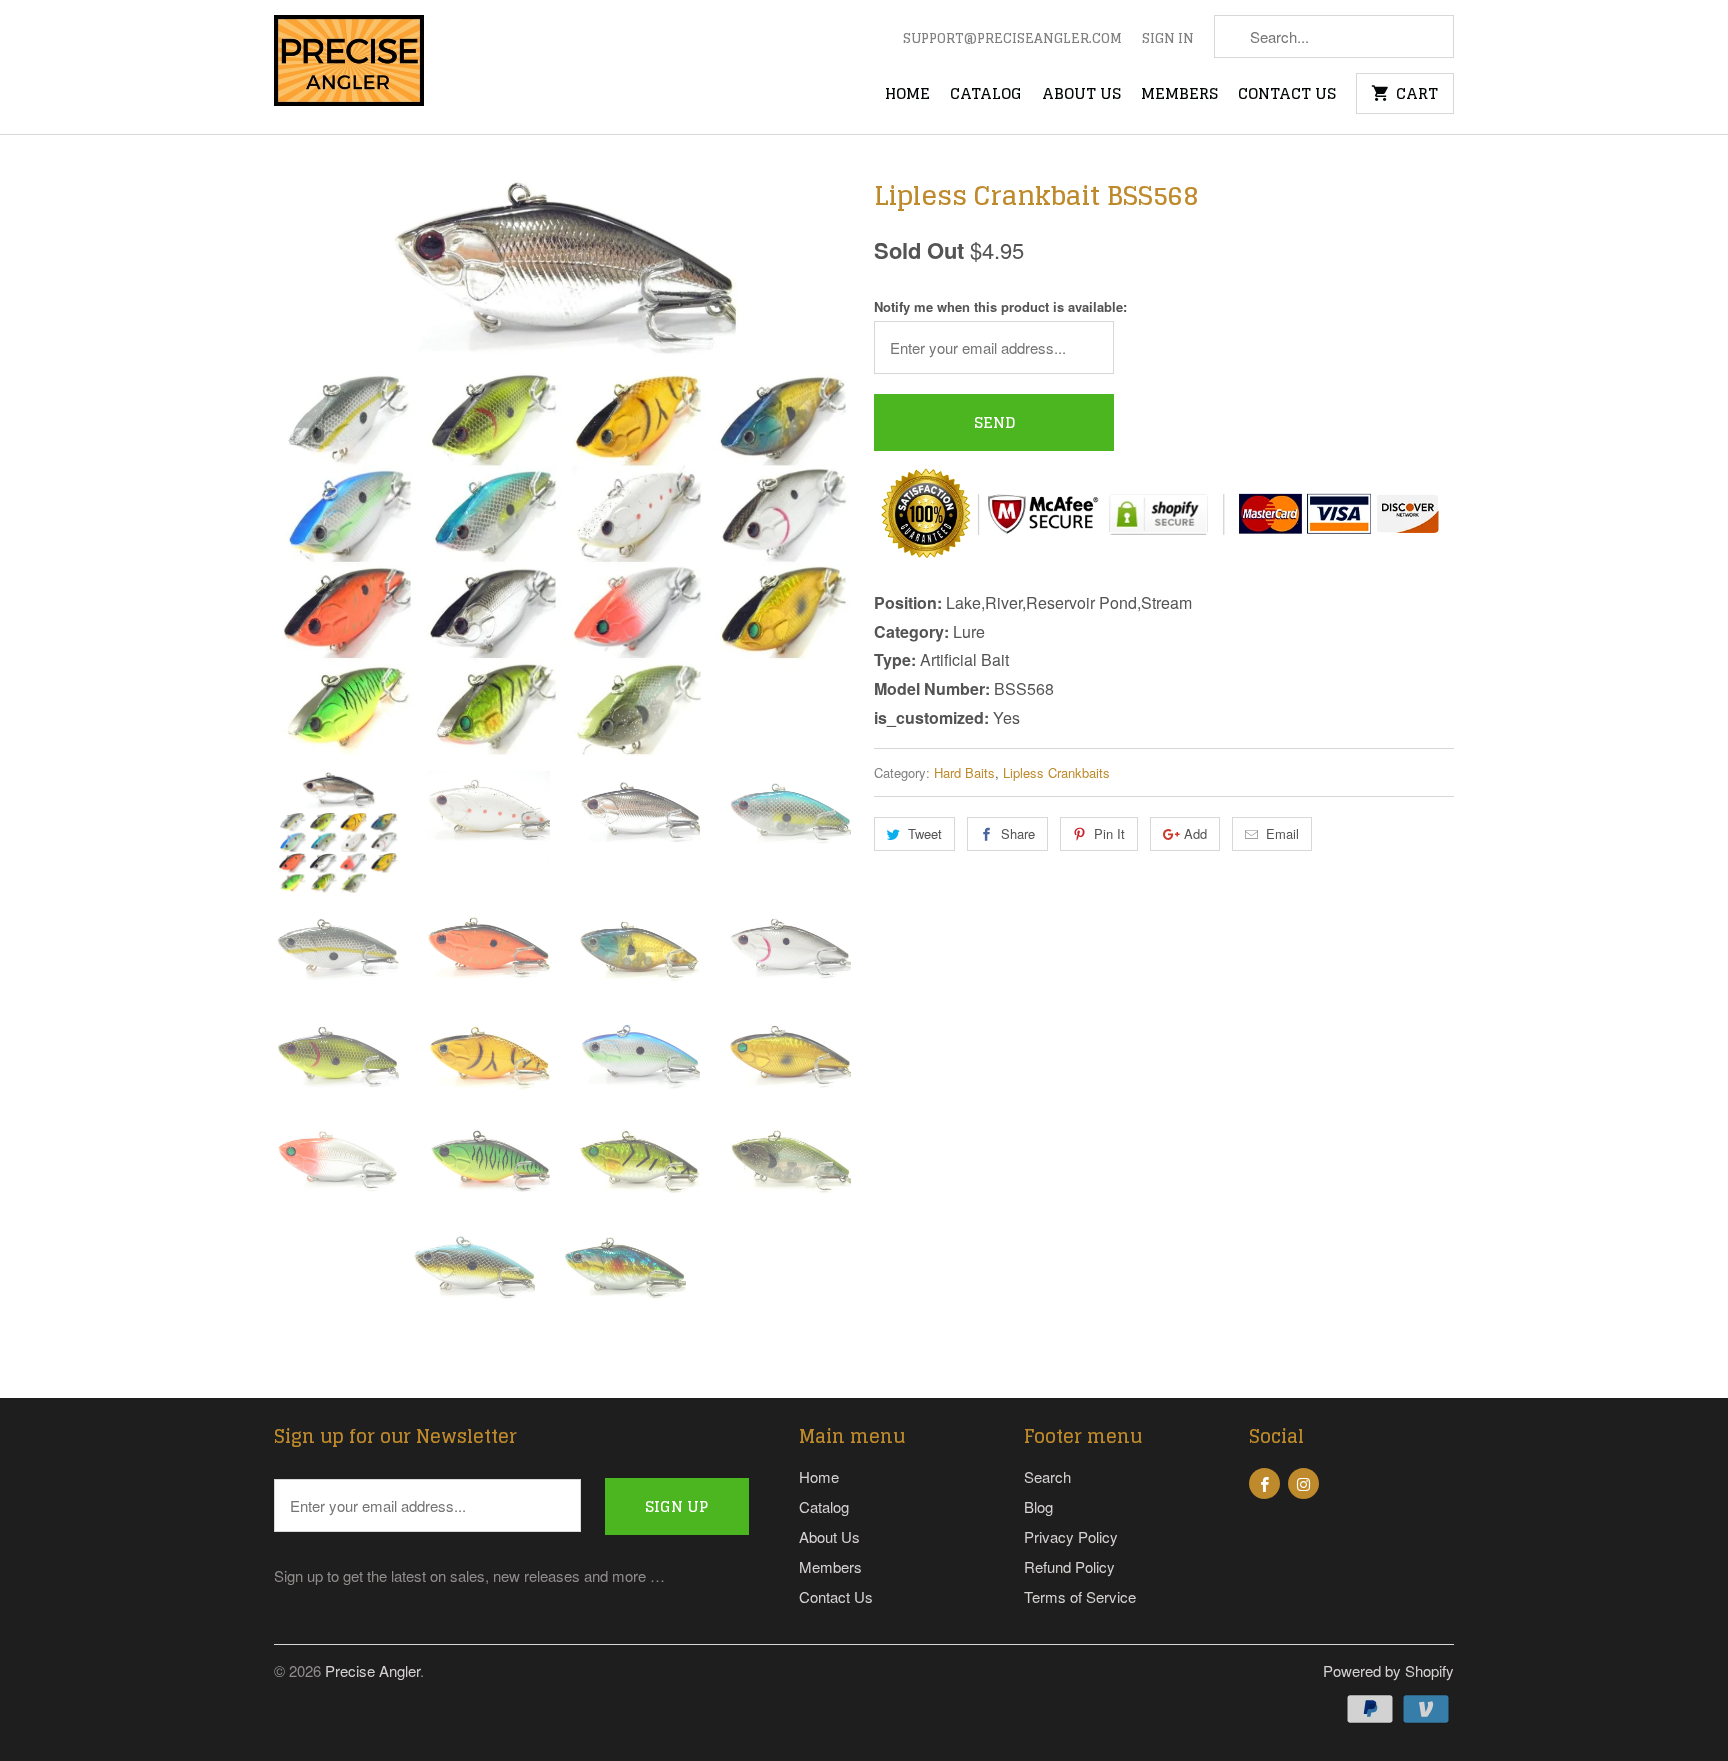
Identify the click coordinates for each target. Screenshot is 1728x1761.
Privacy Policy (1071, 1536)
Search (1047, 1476)
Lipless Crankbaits (1056, 772)
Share (1018, 833)
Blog (1038, 1506)
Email (1282, 833)
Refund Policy (1069, 1566)
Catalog (986, 96)
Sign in (1168, 40)
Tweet (925, 833)
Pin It (1109, 833)
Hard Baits (964, 772)
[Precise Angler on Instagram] (1303, 1483)
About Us (1081, 96)
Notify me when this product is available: (1000, 306)
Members (1179, 96)
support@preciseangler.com (1012, 40)
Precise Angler (372, 1670)
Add (1195, 833)
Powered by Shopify (1388, 1670)
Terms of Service (1080, 1596)
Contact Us (1287, 96)
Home (907, 96)
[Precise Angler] (349, 67)
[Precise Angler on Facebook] (1264, 1483)
